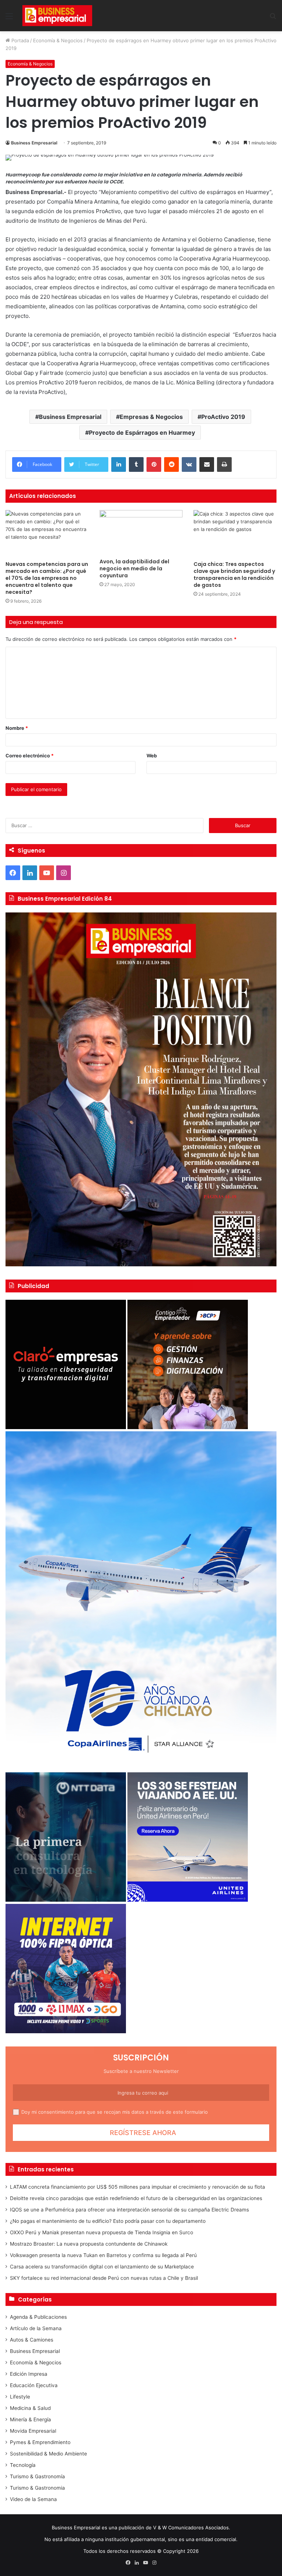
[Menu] (9, 19)
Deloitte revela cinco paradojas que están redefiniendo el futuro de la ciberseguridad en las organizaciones (136, 2198)
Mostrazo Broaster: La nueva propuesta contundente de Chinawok (89, 2244)
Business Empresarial (34, 143)
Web (152, 756)
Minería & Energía (30, 2419)
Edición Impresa (29, 2374)
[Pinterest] (154, 464)
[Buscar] (273, 19)
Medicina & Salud (30, 2408)
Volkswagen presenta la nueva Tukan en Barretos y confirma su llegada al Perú (103, 2255)
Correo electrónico (30, 756)
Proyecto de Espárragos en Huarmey (142, 433)
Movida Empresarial (33, 2431)
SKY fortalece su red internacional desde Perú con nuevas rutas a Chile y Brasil (104, 2278)
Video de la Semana (33, 2499)
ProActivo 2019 (223, 417)
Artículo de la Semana (36, 2328)
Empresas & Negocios (151, 417)
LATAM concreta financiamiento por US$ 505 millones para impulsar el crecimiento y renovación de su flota (138, 2187)
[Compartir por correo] (207, 464)
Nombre (17, 728)
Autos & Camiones (32, 2340)
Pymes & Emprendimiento (40, 2442)
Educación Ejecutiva (34, 2385)
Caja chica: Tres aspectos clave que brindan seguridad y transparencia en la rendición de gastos (234, 575)
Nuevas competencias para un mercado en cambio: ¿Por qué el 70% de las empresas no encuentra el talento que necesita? (47, 578)
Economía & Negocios (58, 40)
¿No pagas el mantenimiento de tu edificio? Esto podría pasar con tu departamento (108, 2221)
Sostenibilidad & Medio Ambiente (48, 2454)
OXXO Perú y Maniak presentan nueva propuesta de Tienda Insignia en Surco (102, 2232)
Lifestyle (20, 2397)
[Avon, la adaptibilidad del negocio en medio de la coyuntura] (141, 532)
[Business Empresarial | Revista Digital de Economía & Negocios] (57, 16)
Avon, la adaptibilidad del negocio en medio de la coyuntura (134, 568)
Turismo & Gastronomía (37, 2476)
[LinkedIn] (119, 464)
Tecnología (23, 2465)
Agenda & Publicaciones (38, 2317)
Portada (19, 40)
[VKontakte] (189, 464)
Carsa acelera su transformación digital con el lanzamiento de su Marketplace (102, 2267)
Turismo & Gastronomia (37, 2488)
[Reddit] (171, 464)
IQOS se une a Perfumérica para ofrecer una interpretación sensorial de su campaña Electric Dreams (129, 2210)
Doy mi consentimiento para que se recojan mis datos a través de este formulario (115, 2112)
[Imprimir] (224, 464)
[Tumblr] (136, 464)
